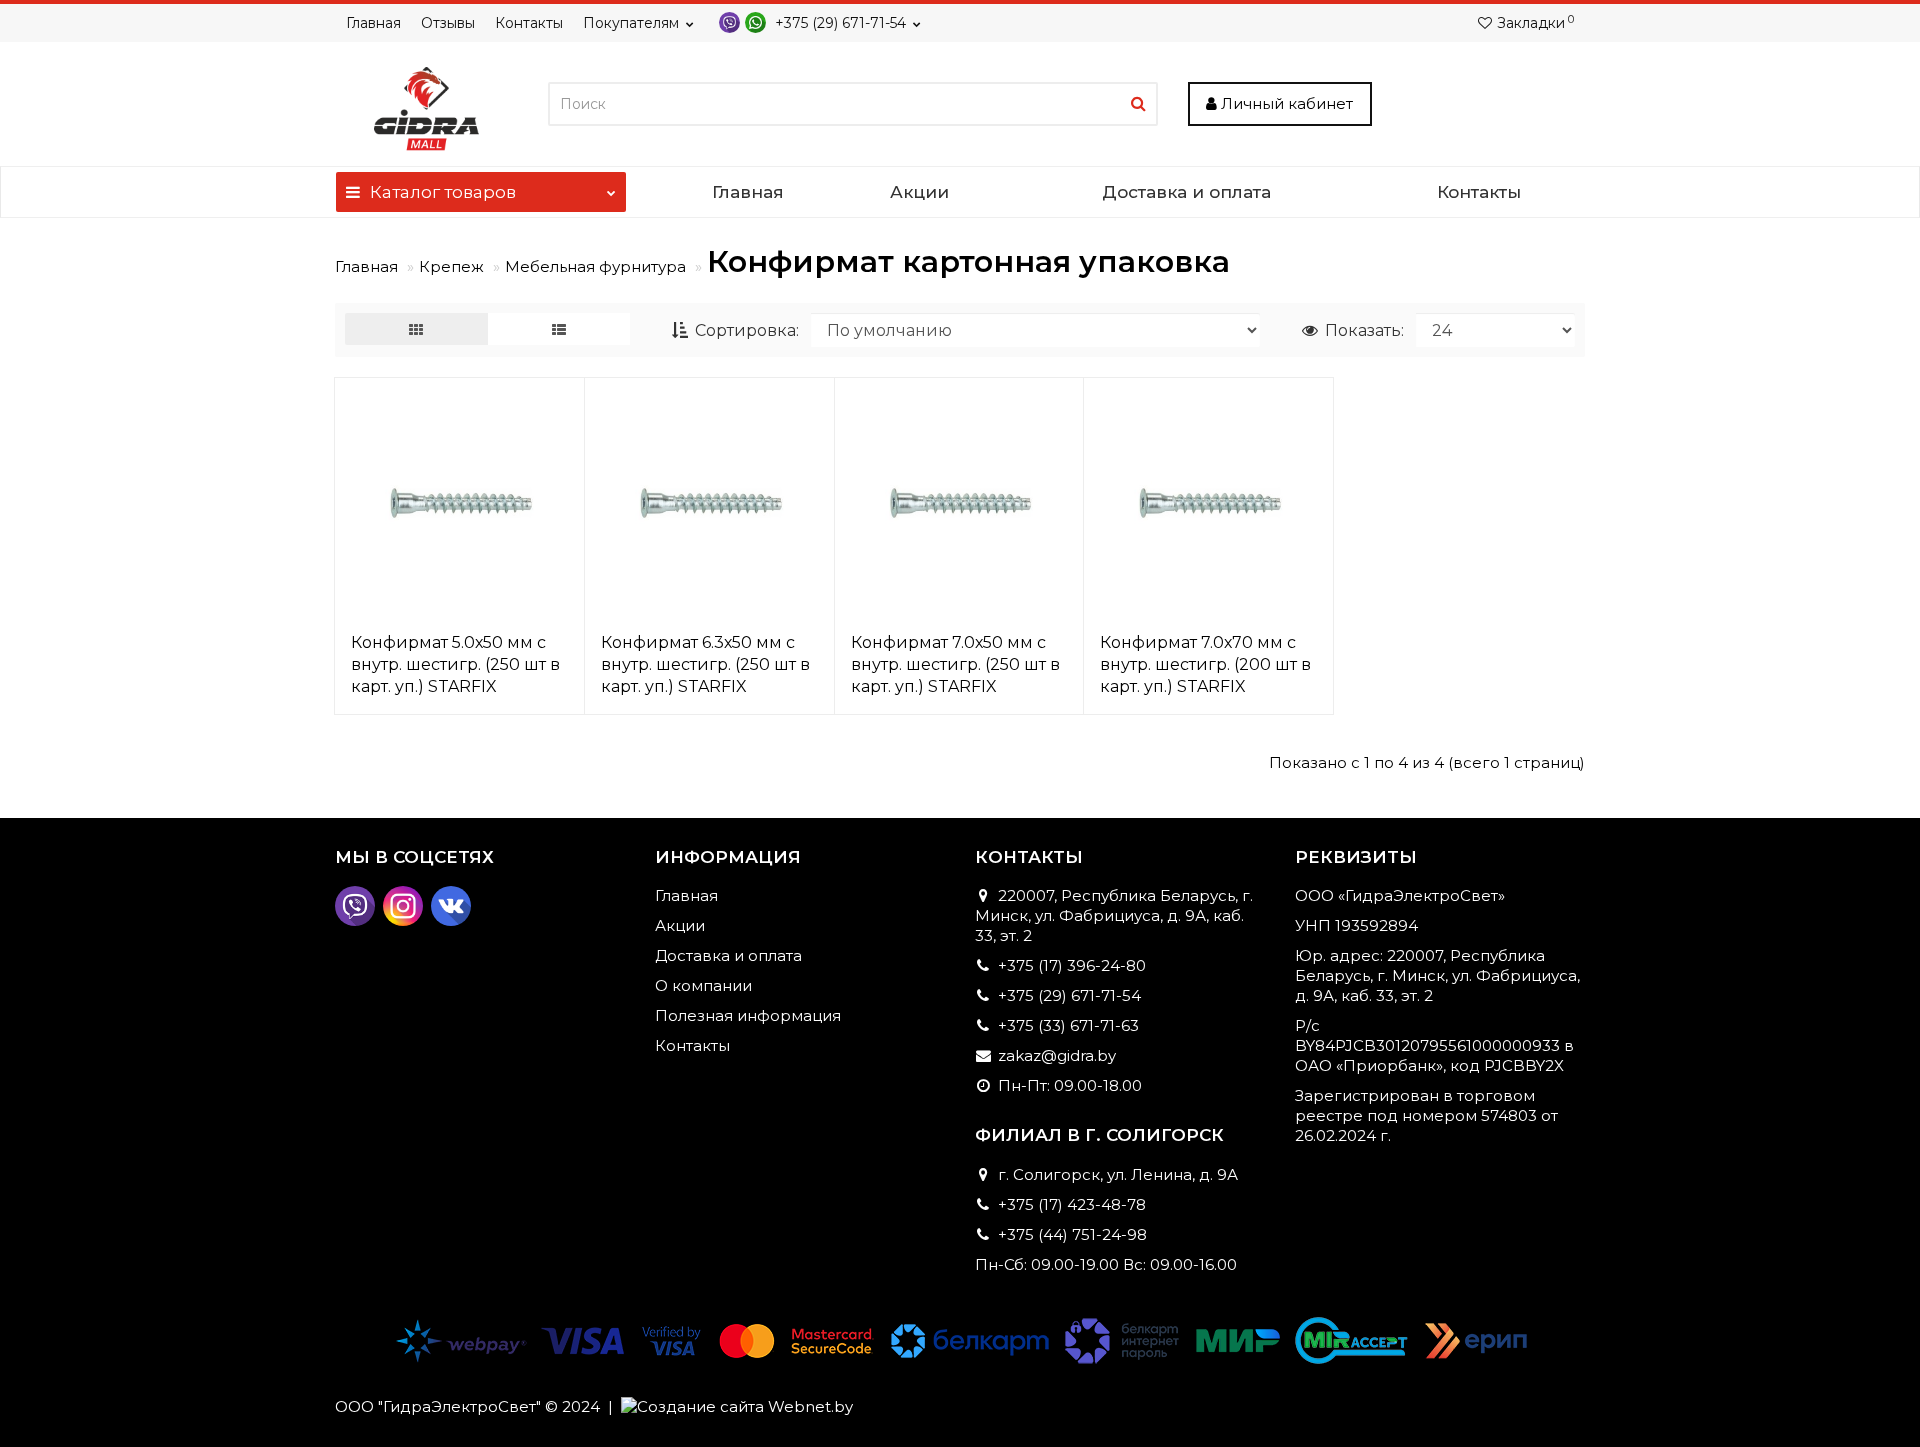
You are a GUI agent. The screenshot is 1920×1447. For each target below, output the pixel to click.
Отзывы (448, 23)
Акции (919, 192)
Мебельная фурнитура (595, 266)
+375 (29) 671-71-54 (838, 23)
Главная (373, 23)
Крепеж (451, 266)
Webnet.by (810, 1406)
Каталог (443, 192)
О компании (703, 985)
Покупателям (631, 23)
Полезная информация (748, 1015)
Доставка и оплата (1186, 192)
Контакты (529, 23)
